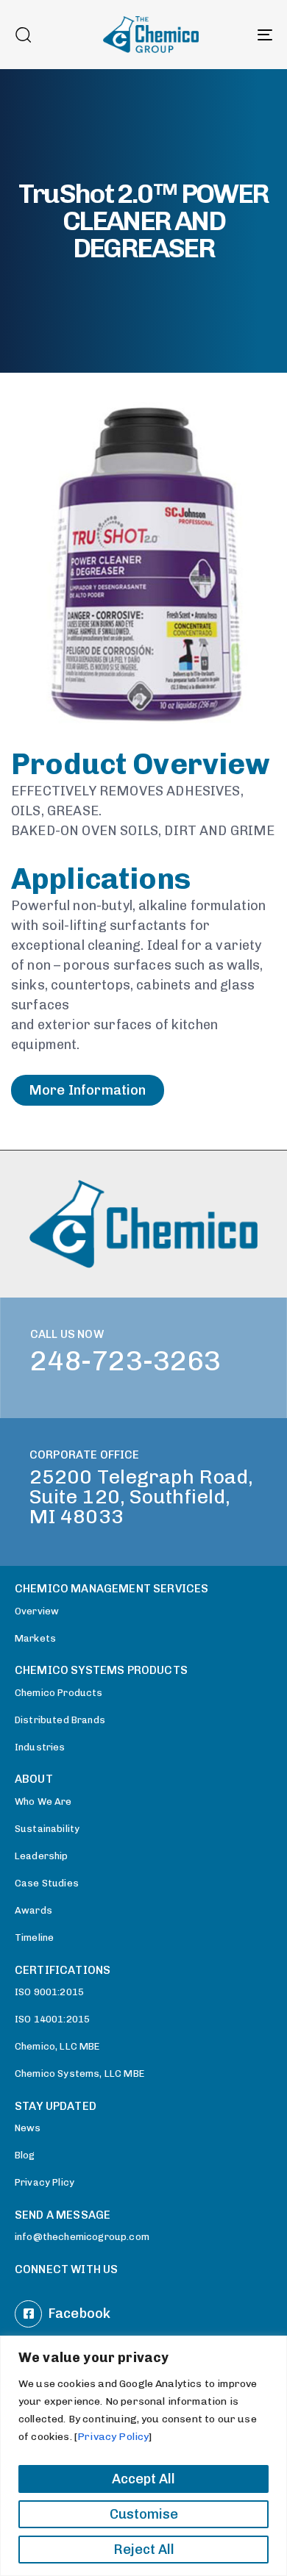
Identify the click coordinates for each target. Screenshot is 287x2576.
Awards (33, 1910)
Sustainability (47, 1829)
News (28, 2128)
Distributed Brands (60, 1720)
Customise (144, 2514)
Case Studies (47, 1883)
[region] (143, 2456)
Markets (35, 1638)
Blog (25, 2155)
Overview (37, 1611)
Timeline (34, 1938)
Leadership (42, 1856)
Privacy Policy (113, 2437)
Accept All (143, 2479)
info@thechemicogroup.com (82, 2237)
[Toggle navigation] (229, 35)
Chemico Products (59, 1693)
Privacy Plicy (45, 2182)
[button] (23, 35)
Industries (40, 1747)
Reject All (144, 2550)
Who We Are (43, 1802)
